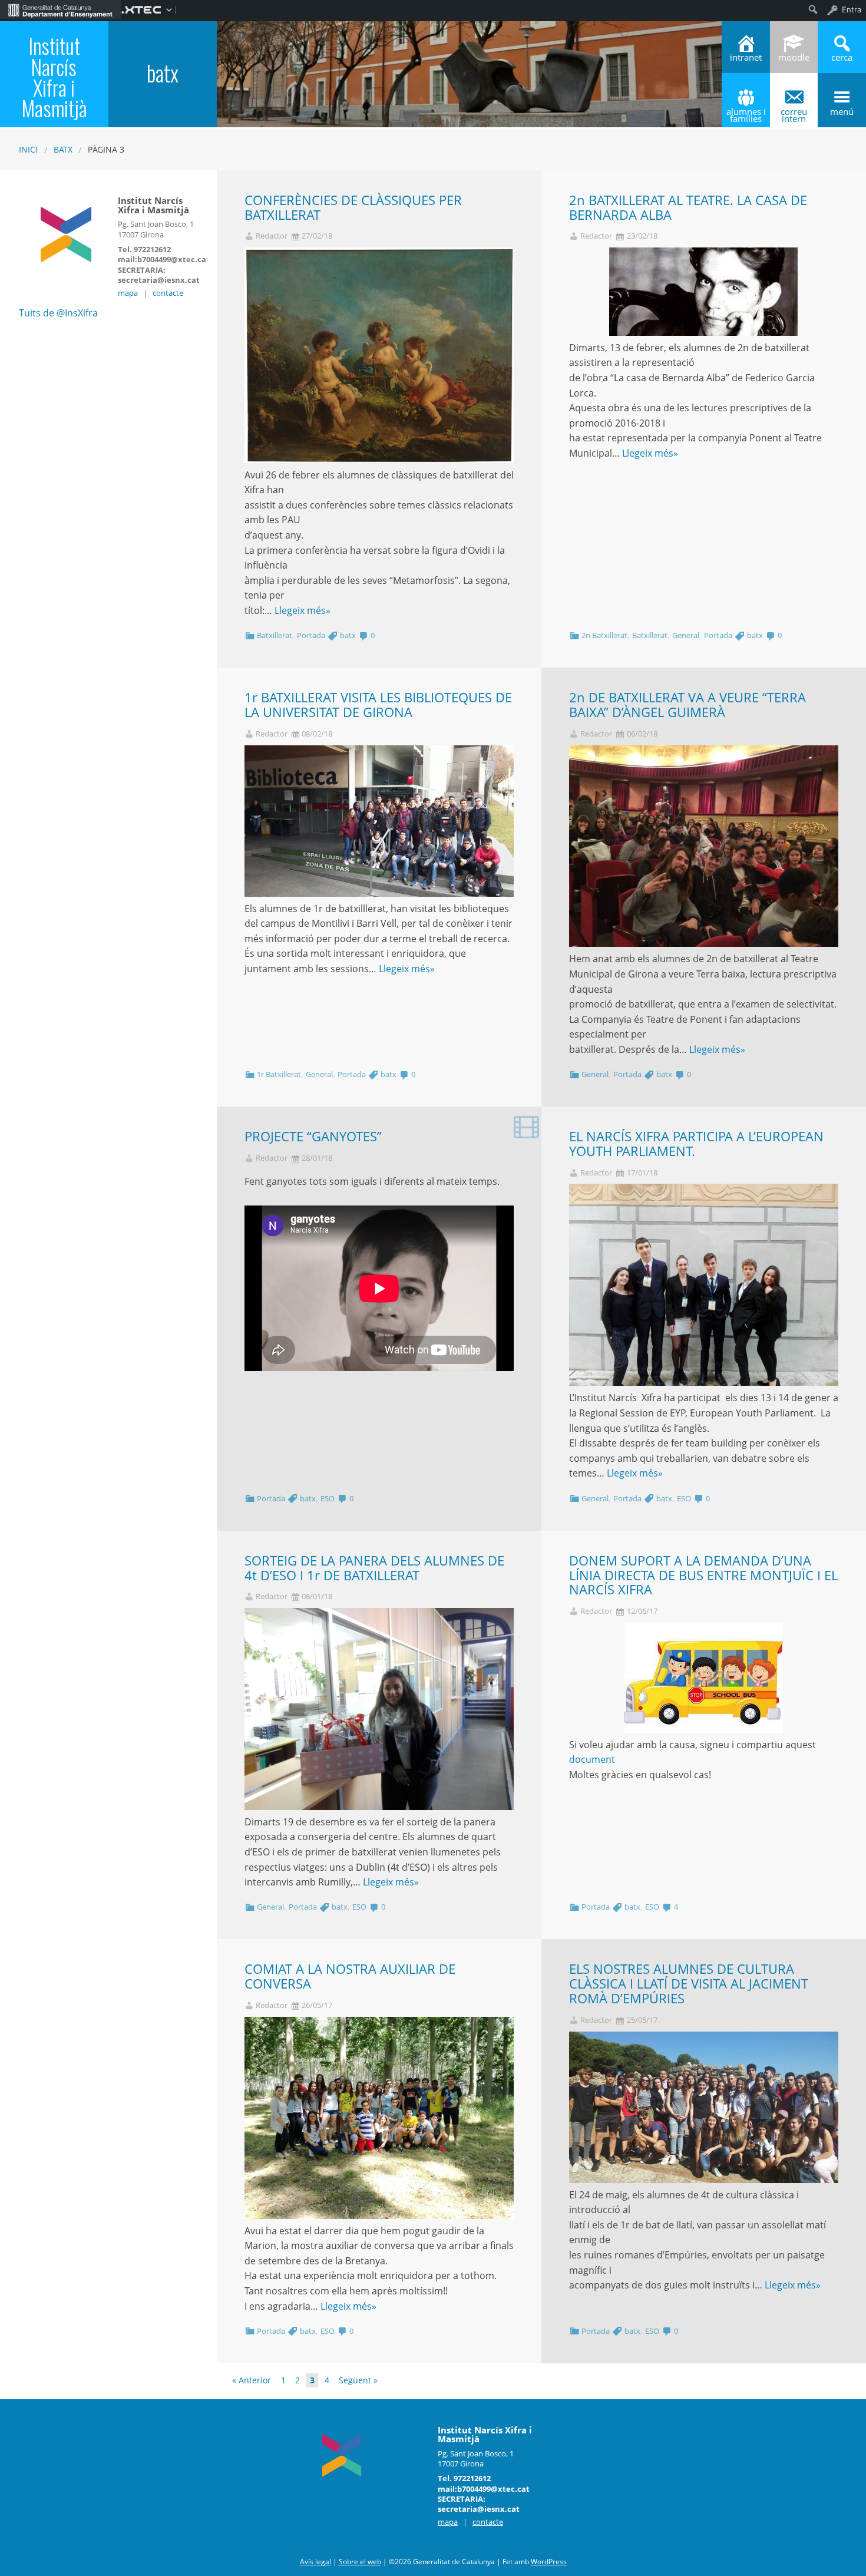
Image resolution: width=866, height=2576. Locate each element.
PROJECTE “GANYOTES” (313, 1136)
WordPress (549, 2562)
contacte (168, 293)
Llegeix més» (303, 610)
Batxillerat (275, 635)
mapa (128, 293)
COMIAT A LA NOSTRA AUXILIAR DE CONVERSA (350, 1976)
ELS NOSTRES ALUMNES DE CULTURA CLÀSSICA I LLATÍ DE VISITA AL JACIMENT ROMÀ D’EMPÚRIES (689, 1984)
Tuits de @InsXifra (58, 313)
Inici (28, 149)
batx (63, 149)
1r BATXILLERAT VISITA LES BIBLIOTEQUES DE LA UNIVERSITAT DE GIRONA (378, 705)
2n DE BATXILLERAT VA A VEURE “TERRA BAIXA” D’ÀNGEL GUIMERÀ (687, 705)
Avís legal (315, 2562)
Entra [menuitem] (852, 9)
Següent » (358, 2380)
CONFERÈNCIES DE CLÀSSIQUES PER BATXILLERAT (353, 207)
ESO (328, 1498)
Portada (311, 635)
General (686, 635)
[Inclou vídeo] (526, 1126)
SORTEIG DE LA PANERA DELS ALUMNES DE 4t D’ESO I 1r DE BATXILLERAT (374, 1568)
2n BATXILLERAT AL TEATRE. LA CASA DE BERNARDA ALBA (688, 207)
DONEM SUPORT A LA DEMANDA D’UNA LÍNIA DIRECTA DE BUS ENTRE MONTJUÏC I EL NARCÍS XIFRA (703, 1575)
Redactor (272, 236)
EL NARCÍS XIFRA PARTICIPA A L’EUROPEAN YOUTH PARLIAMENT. (696, 1144)
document (592, 1759)
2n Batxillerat (604, 635)
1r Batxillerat (279, 1074)
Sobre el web (360, 2562)
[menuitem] (60, 9)
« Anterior (252, 2380)
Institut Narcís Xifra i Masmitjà (54, 77)
